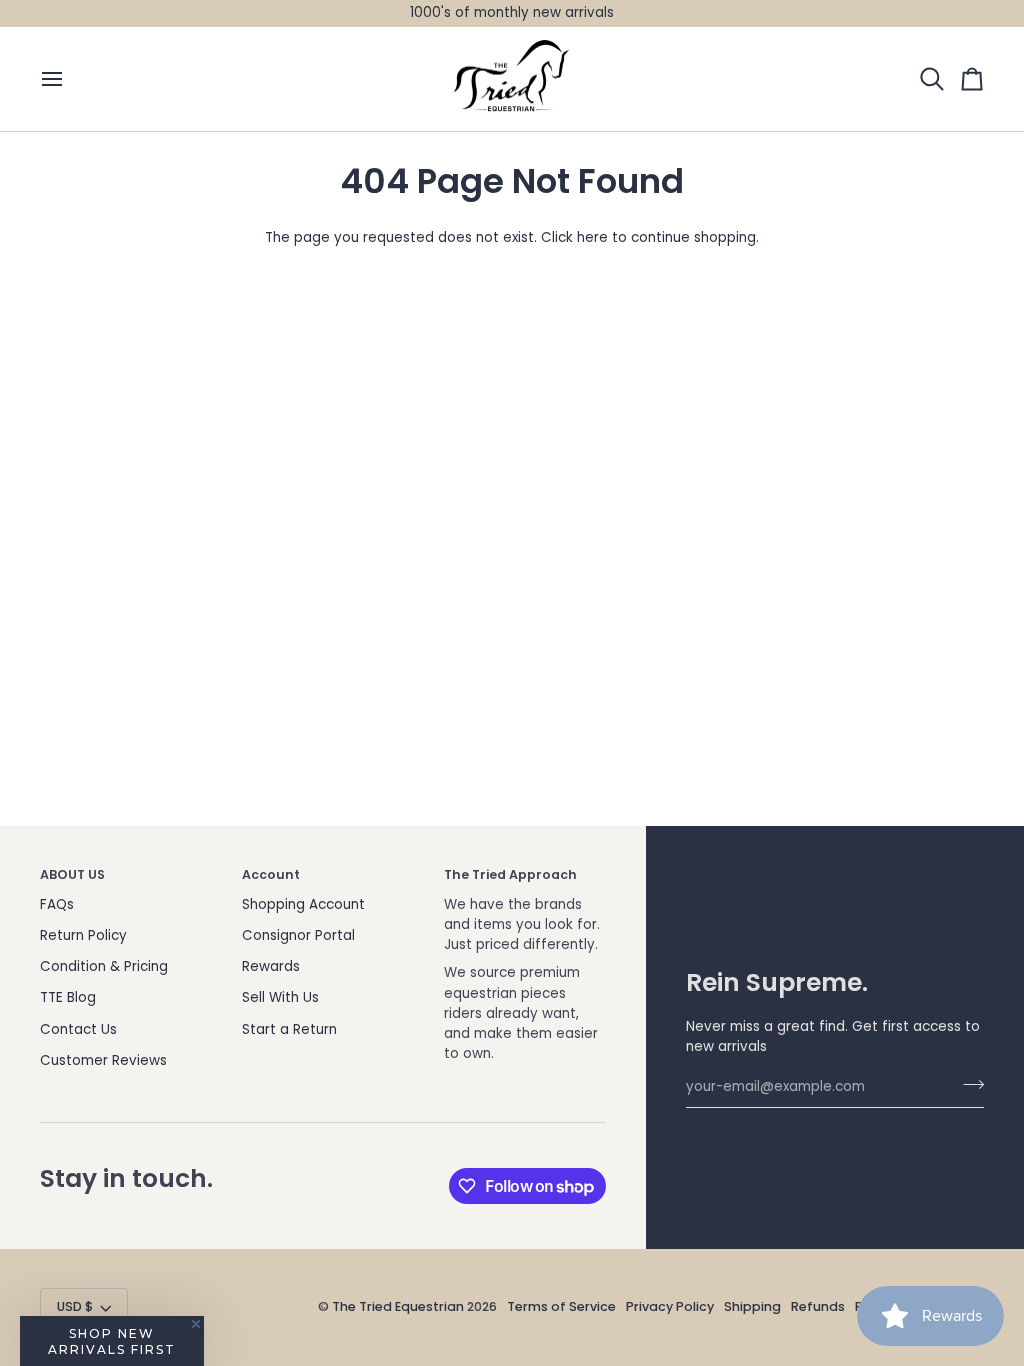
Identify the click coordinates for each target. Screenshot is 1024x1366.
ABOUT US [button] (72, 874)
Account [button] (271, 874)
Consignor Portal (298, 935)
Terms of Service (561, 1306)
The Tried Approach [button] (510, 874)
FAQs (57, 904)
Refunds (818, 1306)
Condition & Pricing (104, 966)
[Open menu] (60, 79)
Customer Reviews (103, 1060)
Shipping (752, 1306)
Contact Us (78, 1029)
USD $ (75, 1306)
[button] (112, 1341)
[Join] (967, 1085)
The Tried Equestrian (398, 1306)
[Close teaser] (196, 1324)
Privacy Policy (670, 1306)
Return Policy (83, 935)
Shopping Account (303, 904)
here (592, 237)
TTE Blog (68, 997)
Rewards (271, 966)
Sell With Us (280, 997)
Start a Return (289, 1029)
